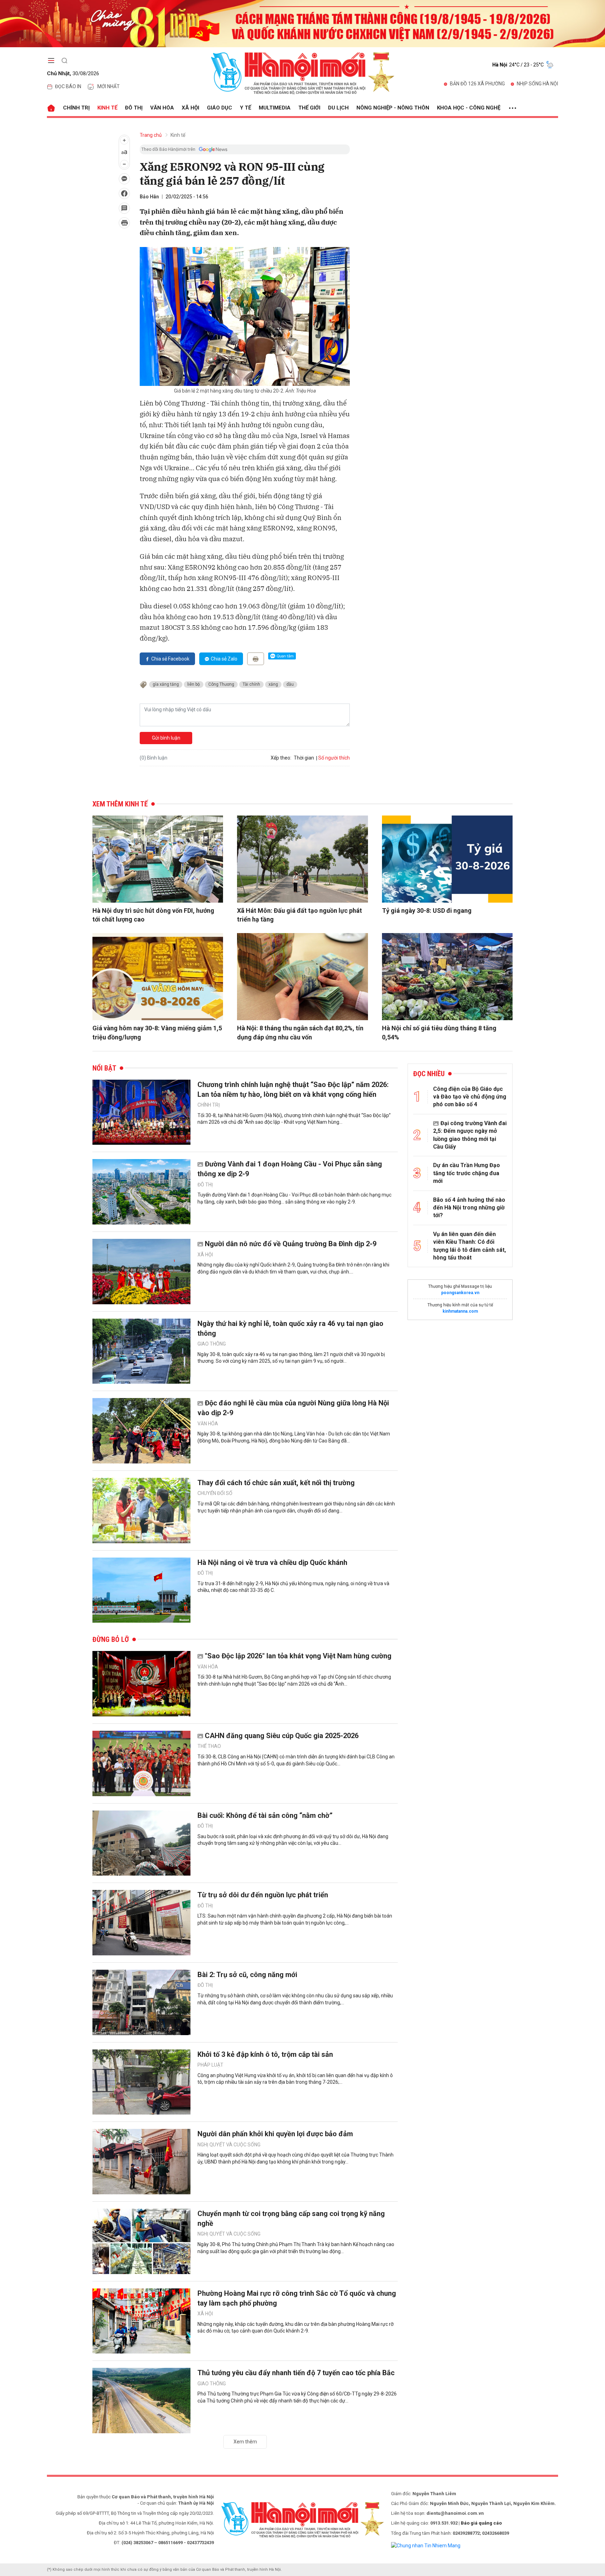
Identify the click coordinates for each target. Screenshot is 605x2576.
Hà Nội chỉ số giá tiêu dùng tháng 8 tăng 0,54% (439, 1032)
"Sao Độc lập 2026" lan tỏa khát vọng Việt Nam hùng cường (298, 1656)
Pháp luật (210, 2065)
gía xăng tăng (166, 684)
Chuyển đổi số (215, 1493)
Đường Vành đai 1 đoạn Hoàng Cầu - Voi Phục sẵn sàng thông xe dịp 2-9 (290, 1169)
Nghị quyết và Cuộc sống (229, 2145)
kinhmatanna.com (460, 1311)
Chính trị (76, 108)
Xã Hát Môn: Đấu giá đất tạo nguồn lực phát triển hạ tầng (300, 915)
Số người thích (334, 758)
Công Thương (221, 684)
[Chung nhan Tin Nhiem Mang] (426, 2545)
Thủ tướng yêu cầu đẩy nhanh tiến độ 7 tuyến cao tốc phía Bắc (296, 2373)
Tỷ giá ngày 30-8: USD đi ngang (427, 911)
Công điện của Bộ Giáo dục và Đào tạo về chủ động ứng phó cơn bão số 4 (470, 1097)
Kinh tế (107, 108)
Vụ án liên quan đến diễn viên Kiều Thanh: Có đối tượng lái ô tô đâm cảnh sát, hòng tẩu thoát (470, 1246)
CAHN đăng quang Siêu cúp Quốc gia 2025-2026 (282, 1736)
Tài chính (251, 684)
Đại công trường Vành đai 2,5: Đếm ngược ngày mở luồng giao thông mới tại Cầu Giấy (470, 1135)
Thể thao (209, 1746)
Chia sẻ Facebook (170, 659)
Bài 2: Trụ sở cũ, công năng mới (247, 1975)
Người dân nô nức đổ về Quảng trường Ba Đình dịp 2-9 (291, 1244)
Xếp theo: (281, 758)
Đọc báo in (68, 86)
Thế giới (309, 108)
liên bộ (194, 684)
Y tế (245, 108)
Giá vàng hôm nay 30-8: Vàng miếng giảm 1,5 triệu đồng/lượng (157, 1032)
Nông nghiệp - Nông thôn (393, 108)
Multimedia (275, 108)
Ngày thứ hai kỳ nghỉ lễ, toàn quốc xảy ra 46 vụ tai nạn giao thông (290, 1328)
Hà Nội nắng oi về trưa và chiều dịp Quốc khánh (272, 1562)
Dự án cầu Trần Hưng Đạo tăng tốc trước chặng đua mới (467, 1173)
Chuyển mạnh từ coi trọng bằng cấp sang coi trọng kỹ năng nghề (291, 2218)
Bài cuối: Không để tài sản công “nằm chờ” (265, 1815)
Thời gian (304, 758)
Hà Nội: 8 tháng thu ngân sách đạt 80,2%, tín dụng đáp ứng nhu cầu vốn (300, 1032)
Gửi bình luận (166, 738)
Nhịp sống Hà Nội (537, 84)
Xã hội (190, 108)
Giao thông (212, 1344)
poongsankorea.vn (460, 1293)
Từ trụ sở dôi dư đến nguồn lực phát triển (263, 1895)
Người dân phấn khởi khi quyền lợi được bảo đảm (275, 2134)
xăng (273, 684)
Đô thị (134, 108)
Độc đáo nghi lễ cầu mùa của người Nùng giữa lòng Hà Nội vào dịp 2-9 (293, 1408)
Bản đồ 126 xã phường (477, 84)
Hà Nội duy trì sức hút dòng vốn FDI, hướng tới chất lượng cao (153, 915)
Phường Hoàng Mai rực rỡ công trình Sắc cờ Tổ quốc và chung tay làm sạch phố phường (297, 2298)
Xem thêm (245, 2442)
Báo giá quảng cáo (481, 2523)
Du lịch (338, 108)
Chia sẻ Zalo (224, 659)
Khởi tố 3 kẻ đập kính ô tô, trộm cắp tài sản (265, 2054)
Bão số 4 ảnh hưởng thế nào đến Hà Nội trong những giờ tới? (469, 1208)
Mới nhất (109, 86)
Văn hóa (162, 108)
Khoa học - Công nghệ (469, 108)
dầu (290, 684)
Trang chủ (151, 135)
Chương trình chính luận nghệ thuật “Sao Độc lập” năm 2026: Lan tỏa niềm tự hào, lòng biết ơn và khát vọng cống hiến (293, 1089)
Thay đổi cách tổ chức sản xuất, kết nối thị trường (276, 1483)
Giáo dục (220, 108)
